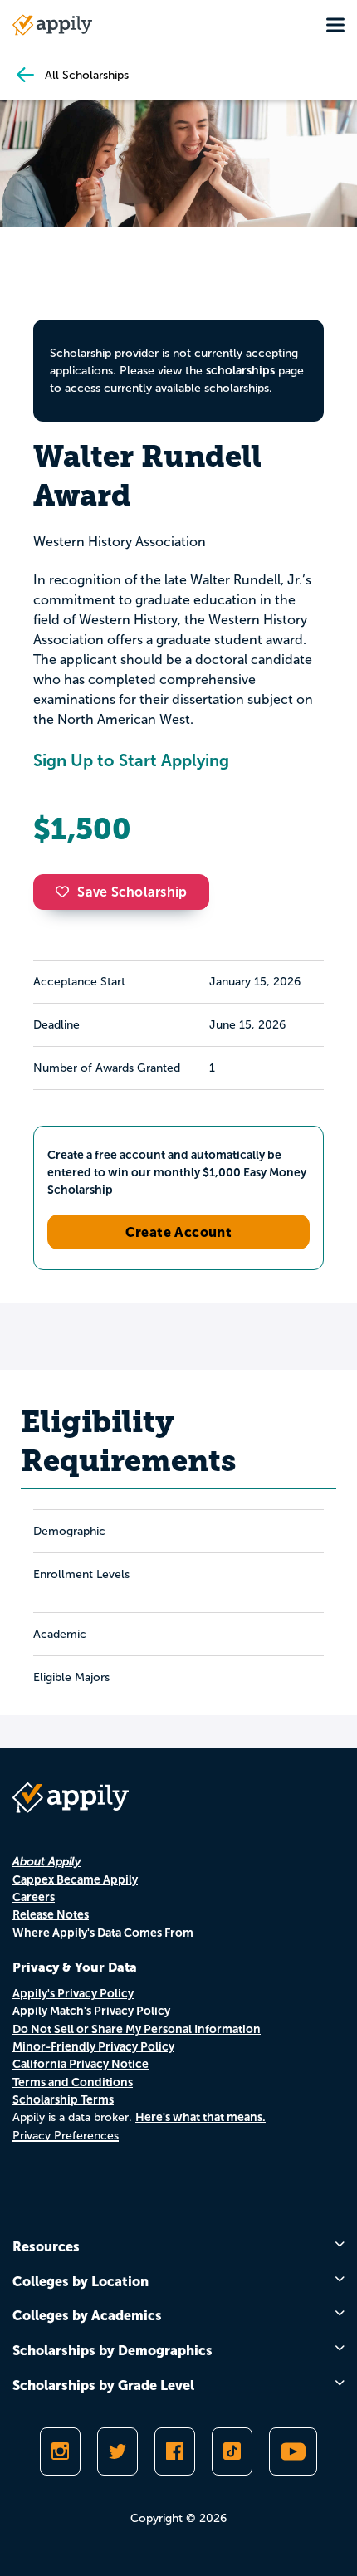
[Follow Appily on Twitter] (117, 2451)
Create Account (179, 1232)
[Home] (52, 25)
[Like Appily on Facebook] (175, 2451)
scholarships (240, 370)
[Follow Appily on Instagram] (60, 2451)
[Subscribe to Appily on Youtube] (293, 2451)
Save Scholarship (132, 892)
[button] (66, 892)
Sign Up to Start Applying (131, 760)
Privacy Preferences (66, 2136)
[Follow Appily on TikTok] (232, 2451)
